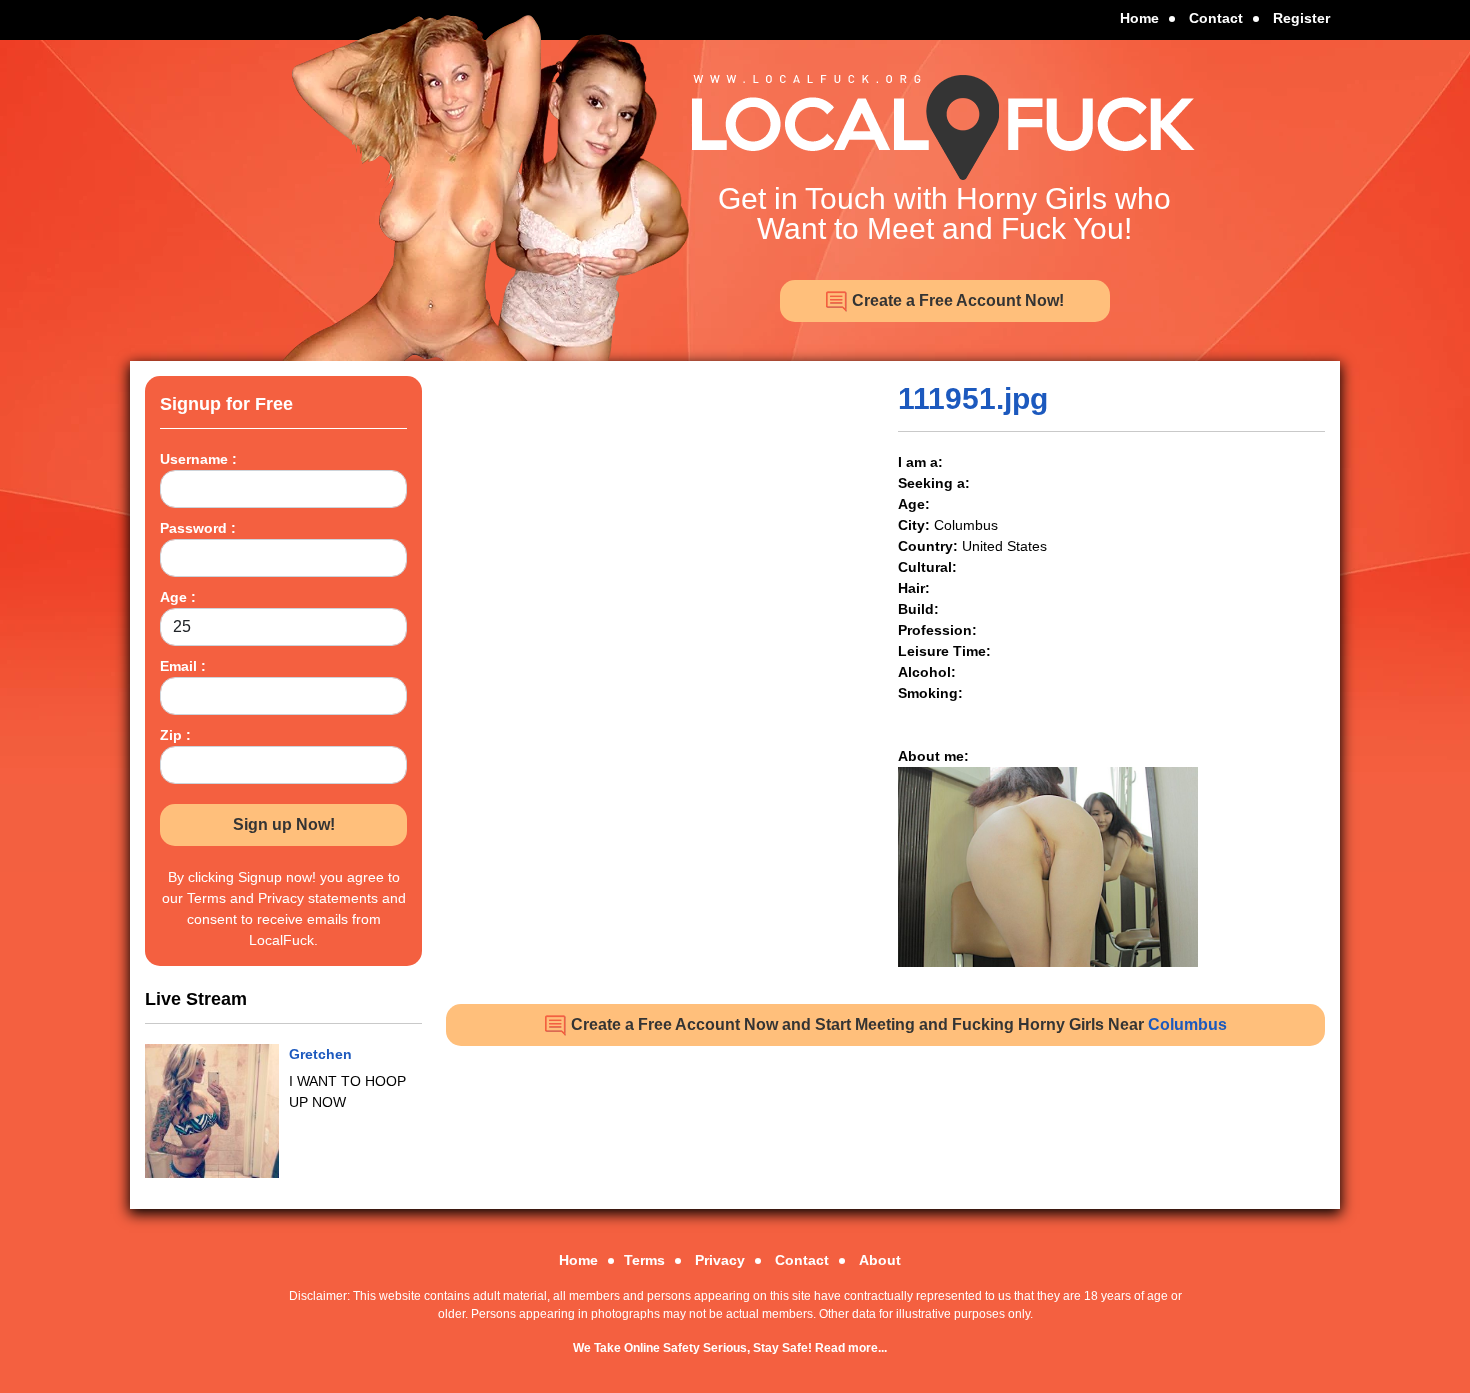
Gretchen (320, 1054)
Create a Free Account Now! (956, 300)
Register (1301, 18)
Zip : (175, 735)
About (880, 1260)
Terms (644, 1260)
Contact (1216, 18)
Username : (198, 459)
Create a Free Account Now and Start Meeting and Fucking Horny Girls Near (897, 1024)
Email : (183, 666)
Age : (178, 597)
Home (1139, 18)
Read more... (851, 1348)
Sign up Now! (284, 824)
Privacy (720, 1260)
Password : (198, 528)
